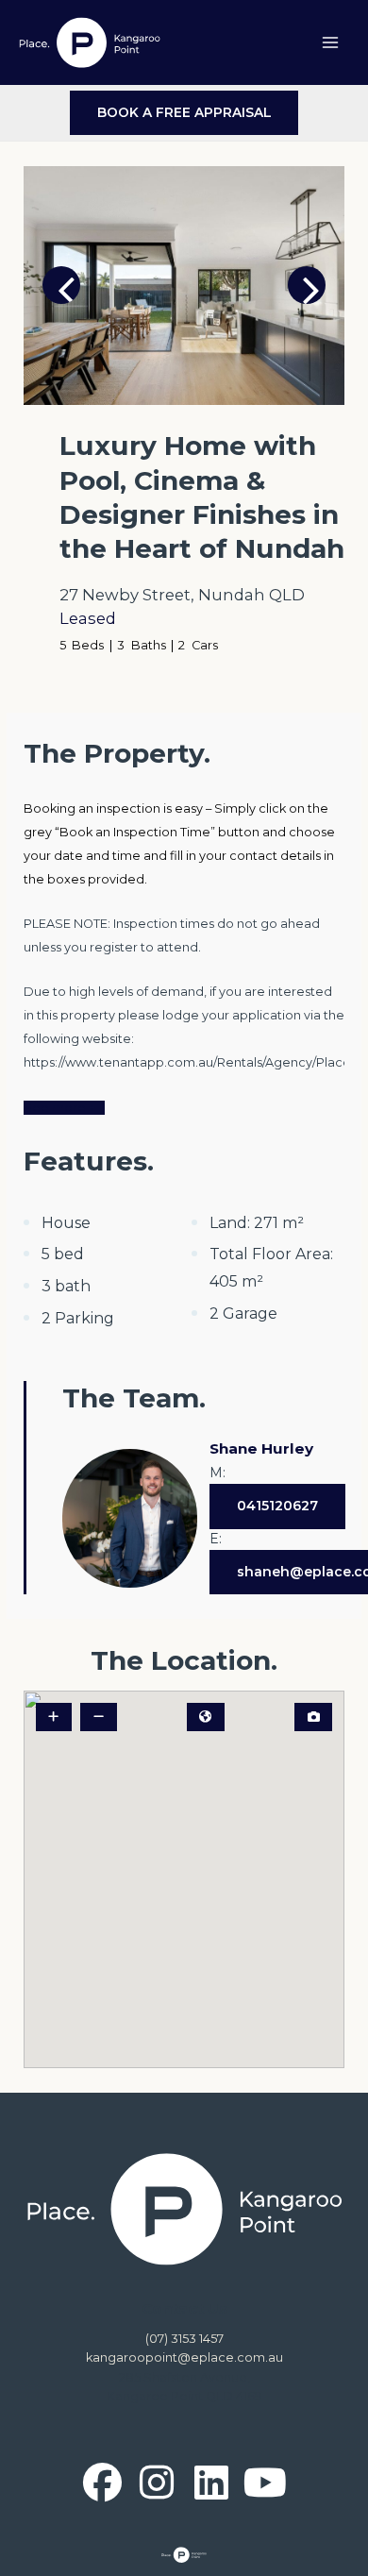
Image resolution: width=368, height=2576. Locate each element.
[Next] (307, 285)
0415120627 (277, 1506)
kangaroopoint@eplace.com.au (184, 2357)
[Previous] (61, 285)
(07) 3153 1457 (184, 2339)
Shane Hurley (261, 1448)
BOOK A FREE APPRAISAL (184, 112)
